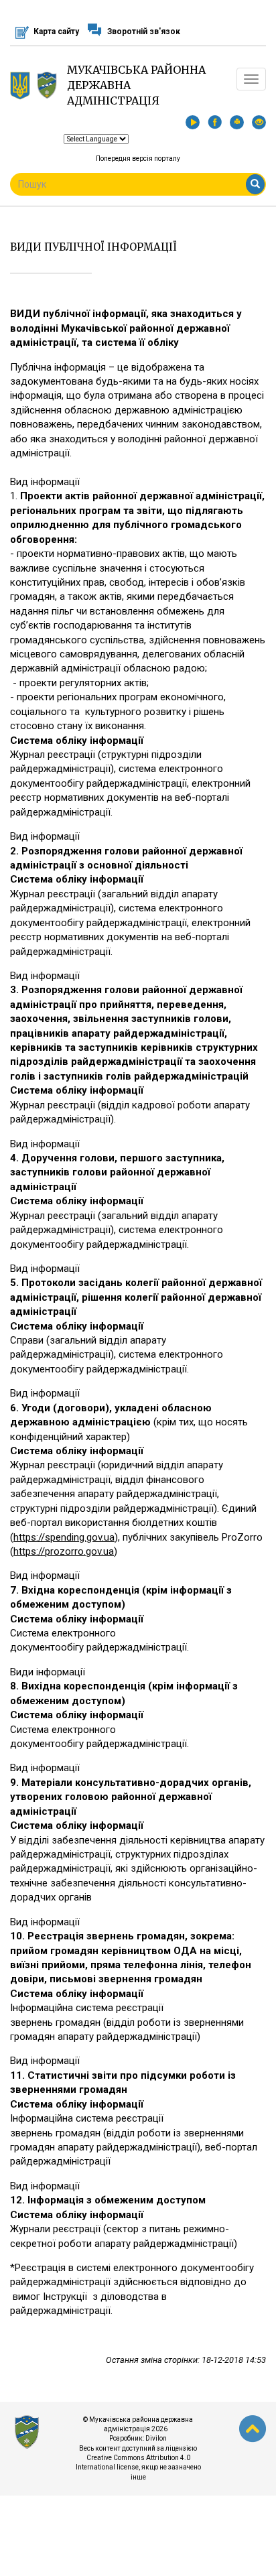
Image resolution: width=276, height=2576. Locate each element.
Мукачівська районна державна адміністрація (136, 85)
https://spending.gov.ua (64, 1537)
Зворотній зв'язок (144, 31)
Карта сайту (56, 31)
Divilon (156, 2438)
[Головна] (47, 85)
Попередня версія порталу (138, 158)
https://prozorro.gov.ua (64, 1551)
